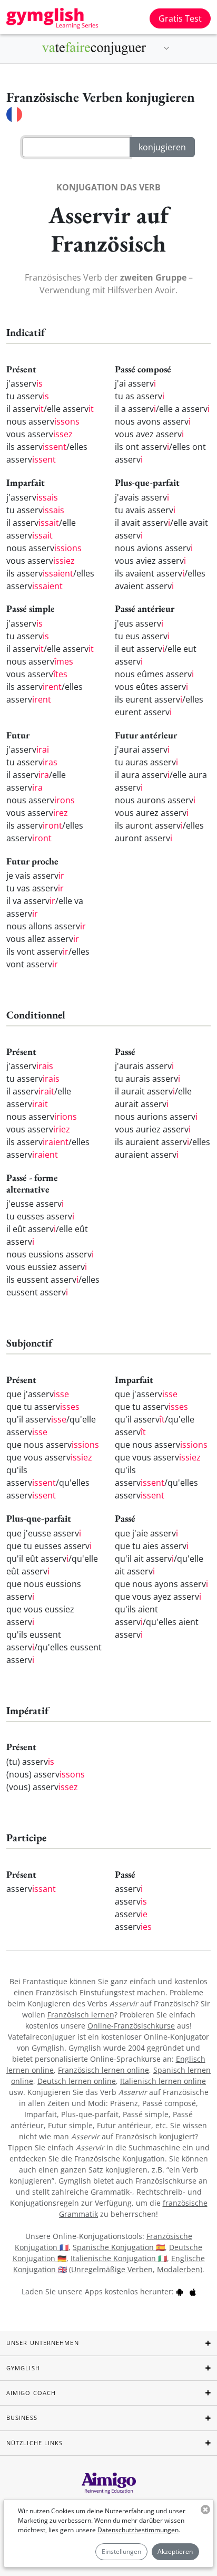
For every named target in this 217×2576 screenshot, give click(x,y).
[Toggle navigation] (166, 49)
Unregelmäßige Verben (112, 2269)
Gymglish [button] (23, 2368)
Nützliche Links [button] (35, 2443)
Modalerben (179, 2269)
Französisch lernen (81, 2015)
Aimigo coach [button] (31, 2393)
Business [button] (22, 2418)
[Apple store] (193, 2291)
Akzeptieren (175, 2551)
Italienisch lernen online (163, 2081)
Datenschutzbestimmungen (138, 2530)
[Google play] (180, 2291)
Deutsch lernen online (77, 2081)
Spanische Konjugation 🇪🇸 (119, 2247)
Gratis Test (180, 18)
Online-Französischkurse (131, 2026)
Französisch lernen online (103, 2070)
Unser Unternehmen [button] (43, 2343)
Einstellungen (121, 2551)
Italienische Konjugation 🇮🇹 (119, 2258)
